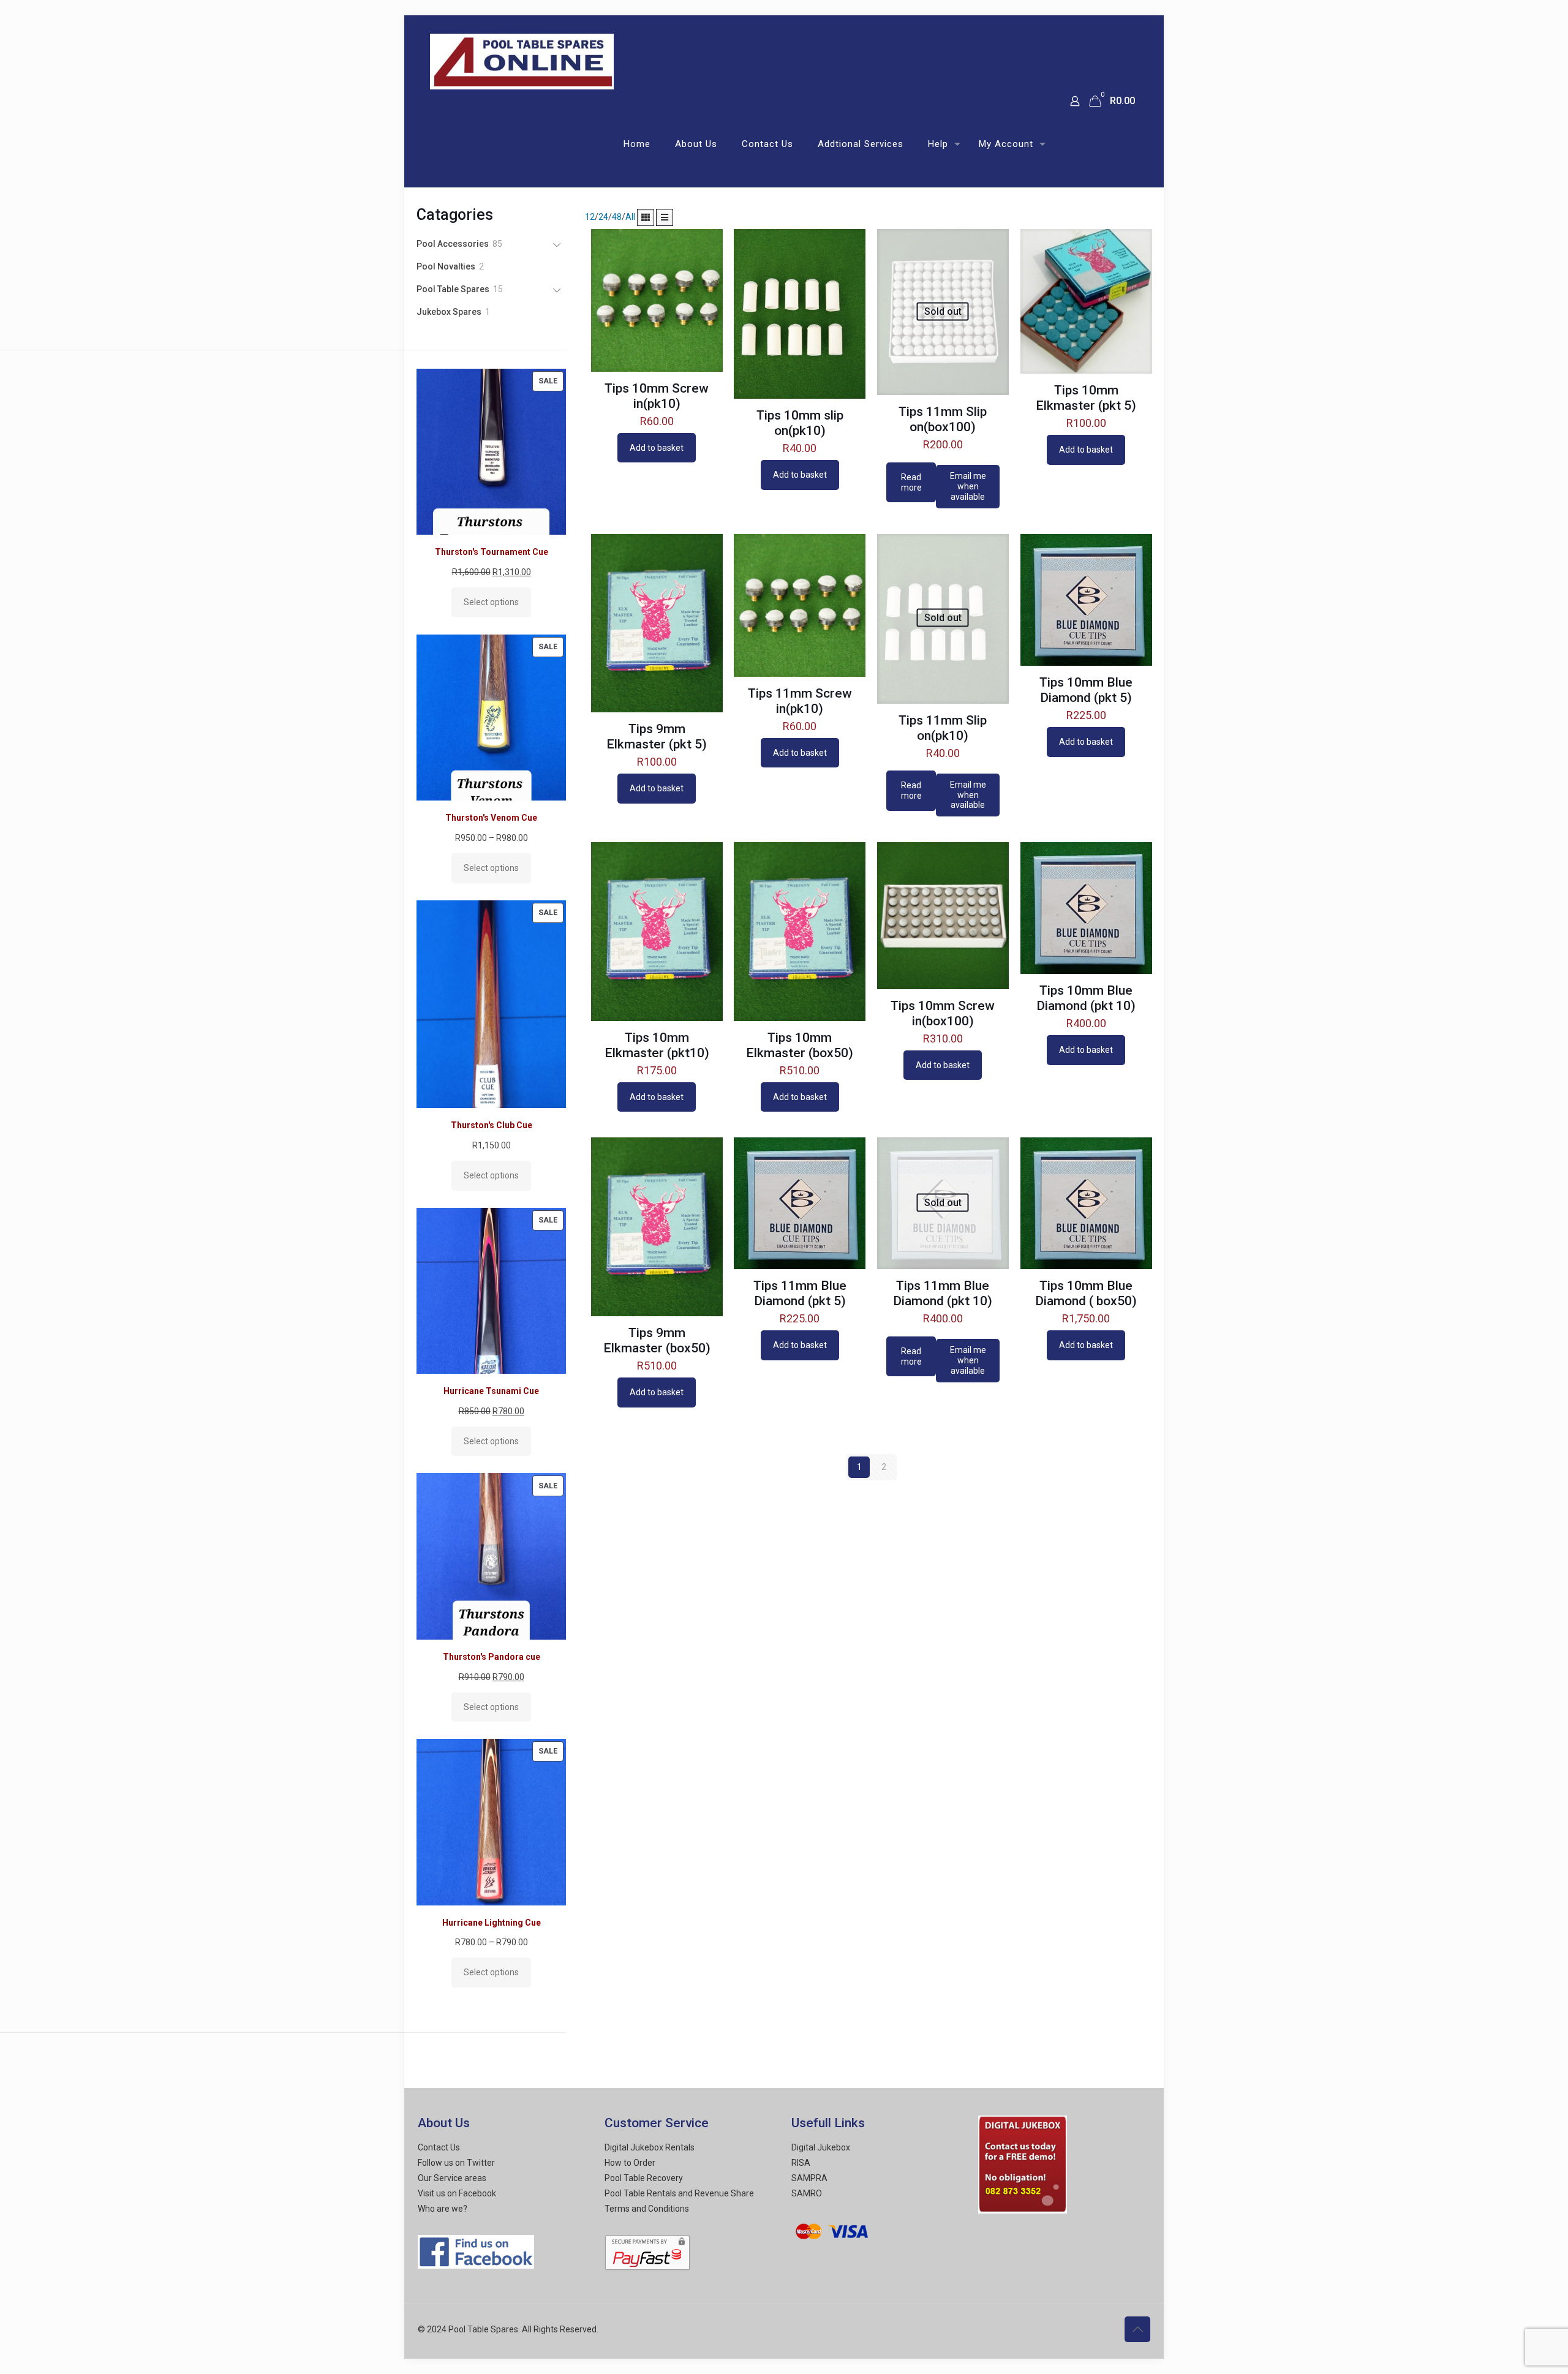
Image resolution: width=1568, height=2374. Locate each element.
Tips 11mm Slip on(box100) (943, 419)
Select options (491, 602)
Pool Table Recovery (644, 2178)
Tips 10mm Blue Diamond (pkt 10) (1086, 998)
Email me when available (968, 486)
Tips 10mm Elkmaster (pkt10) (657, 1045)
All (630, 217)
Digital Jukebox (821, 2147)
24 (603, 217)
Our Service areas (452, 2178)
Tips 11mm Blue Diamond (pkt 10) (943, 1293)
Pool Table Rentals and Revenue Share (679, 2193)
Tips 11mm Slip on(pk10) (943, 728)
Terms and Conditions (647, 2209)
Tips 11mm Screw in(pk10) (800, 701)
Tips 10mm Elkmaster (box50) (800, 1045)
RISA (801, 2163)
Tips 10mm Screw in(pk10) (657, 396)
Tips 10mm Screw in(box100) (943, 1013)
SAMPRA (809, 2178)
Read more (911, 482)
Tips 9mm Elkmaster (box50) (657, 1340)
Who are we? (443, 2209)
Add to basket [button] (657, 448)
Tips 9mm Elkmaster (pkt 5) (657, 737)
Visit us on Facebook (457, 2193)
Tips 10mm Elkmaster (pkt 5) (1086, 398)
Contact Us (439, 2147)
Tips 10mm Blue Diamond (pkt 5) (1086, 690)
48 (617, 217)
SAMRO (807, 2193)
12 (590, 217)
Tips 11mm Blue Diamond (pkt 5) (800, 1293)
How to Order (630, 2163)
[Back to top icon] (1137, 2329)
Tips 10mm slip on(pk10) (800, 423)
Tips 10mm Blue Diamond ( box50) (1086, 1293)
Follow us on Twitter (456, 2163)
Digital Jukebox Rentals (650, 2147)
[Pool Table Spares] (522, 58)
